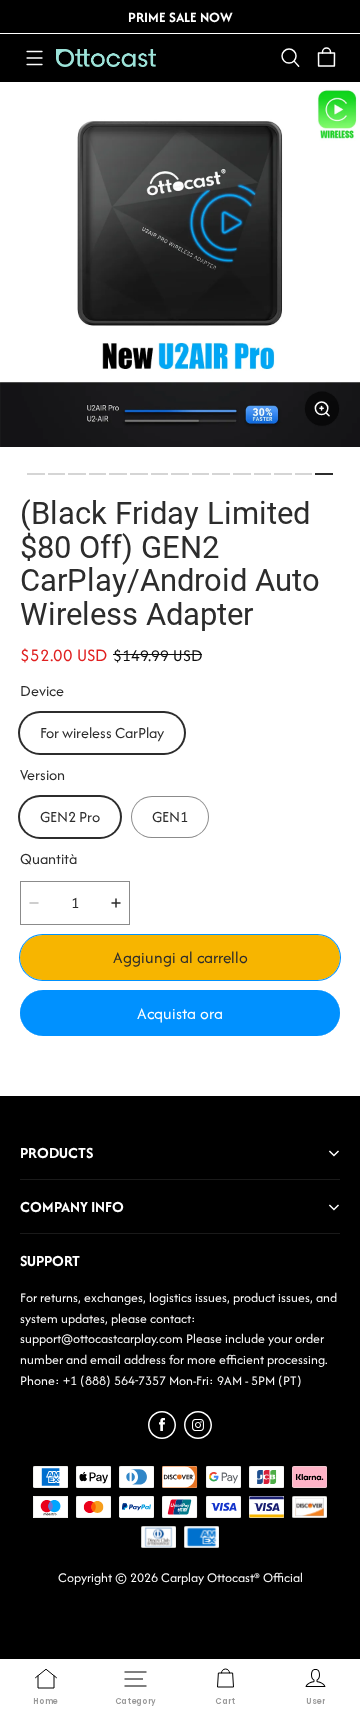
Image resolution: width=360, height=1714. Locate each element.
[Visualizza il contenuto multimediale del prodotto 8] (180, 474)
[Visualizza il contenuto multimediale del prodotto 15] (324, 474)
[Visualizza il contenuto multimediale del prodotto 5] (118, 474)
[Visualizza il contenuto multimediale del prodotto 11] (242, 474)
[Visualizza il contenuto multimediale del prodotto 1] (36, 474)
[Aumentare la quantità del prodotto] (116, 902)
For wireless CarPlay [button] (102, 732)
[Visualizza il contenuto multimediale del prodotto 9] (201, 474)
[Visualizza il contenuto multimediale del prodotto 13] (283, 474)
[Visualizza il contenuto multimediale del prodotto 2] (57, 474)
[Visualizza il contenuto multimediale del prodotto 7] (160, 474)
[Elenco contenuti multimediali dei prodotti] (180, 266)
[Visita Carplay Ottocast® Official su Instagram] (198, 1433)
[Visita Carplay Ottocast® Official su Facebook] (162, 1433)
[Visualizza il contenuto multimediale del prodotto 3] (77, 474)
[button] (34, 58)
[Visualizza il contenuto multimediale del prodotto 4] (98, 474)
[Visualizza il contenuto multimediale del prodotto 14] (304, 474)
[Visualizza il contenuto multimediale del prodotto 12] (263, 474)
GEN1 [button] (170, 816)
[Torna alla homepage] (106, 58)
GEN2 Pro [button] (70, 816)
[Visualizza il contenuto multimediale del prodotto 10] (221, 474)
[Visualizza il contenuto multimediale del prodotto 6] (139, 474)
